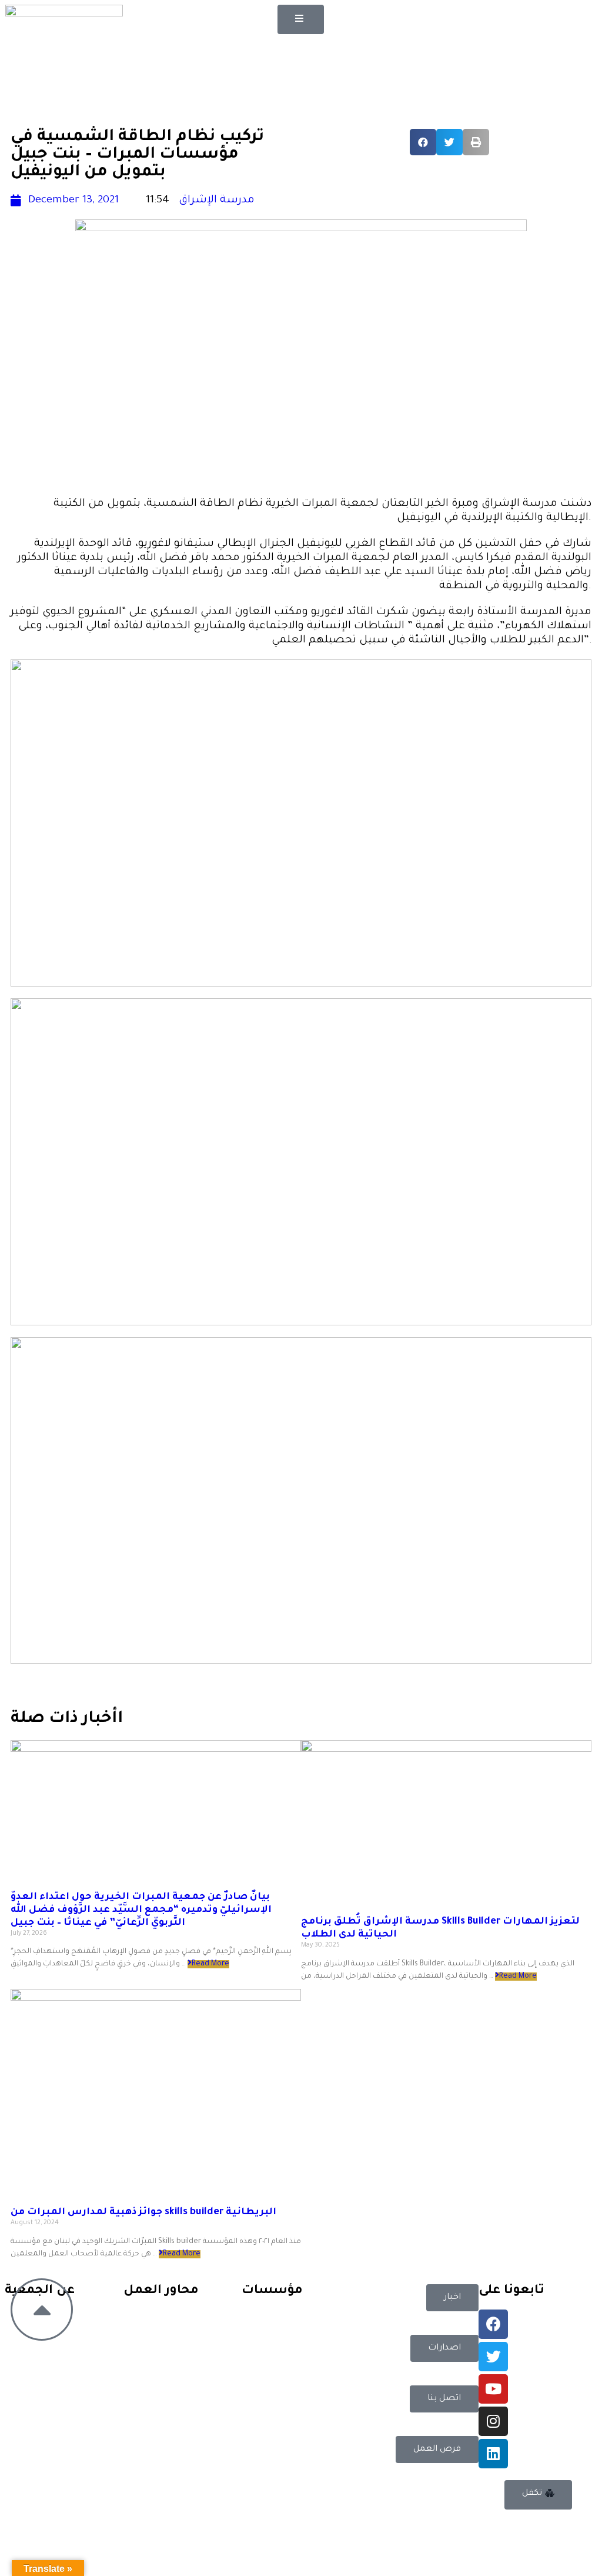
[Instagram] (493, 2421)
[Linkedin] (493, 2454)
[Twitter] (493, 2357)
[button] (301, 19)
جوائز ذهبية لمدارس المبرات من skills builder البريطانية (143, 2212)
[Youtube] (493, 2389)
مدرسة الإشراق (217, 201)
